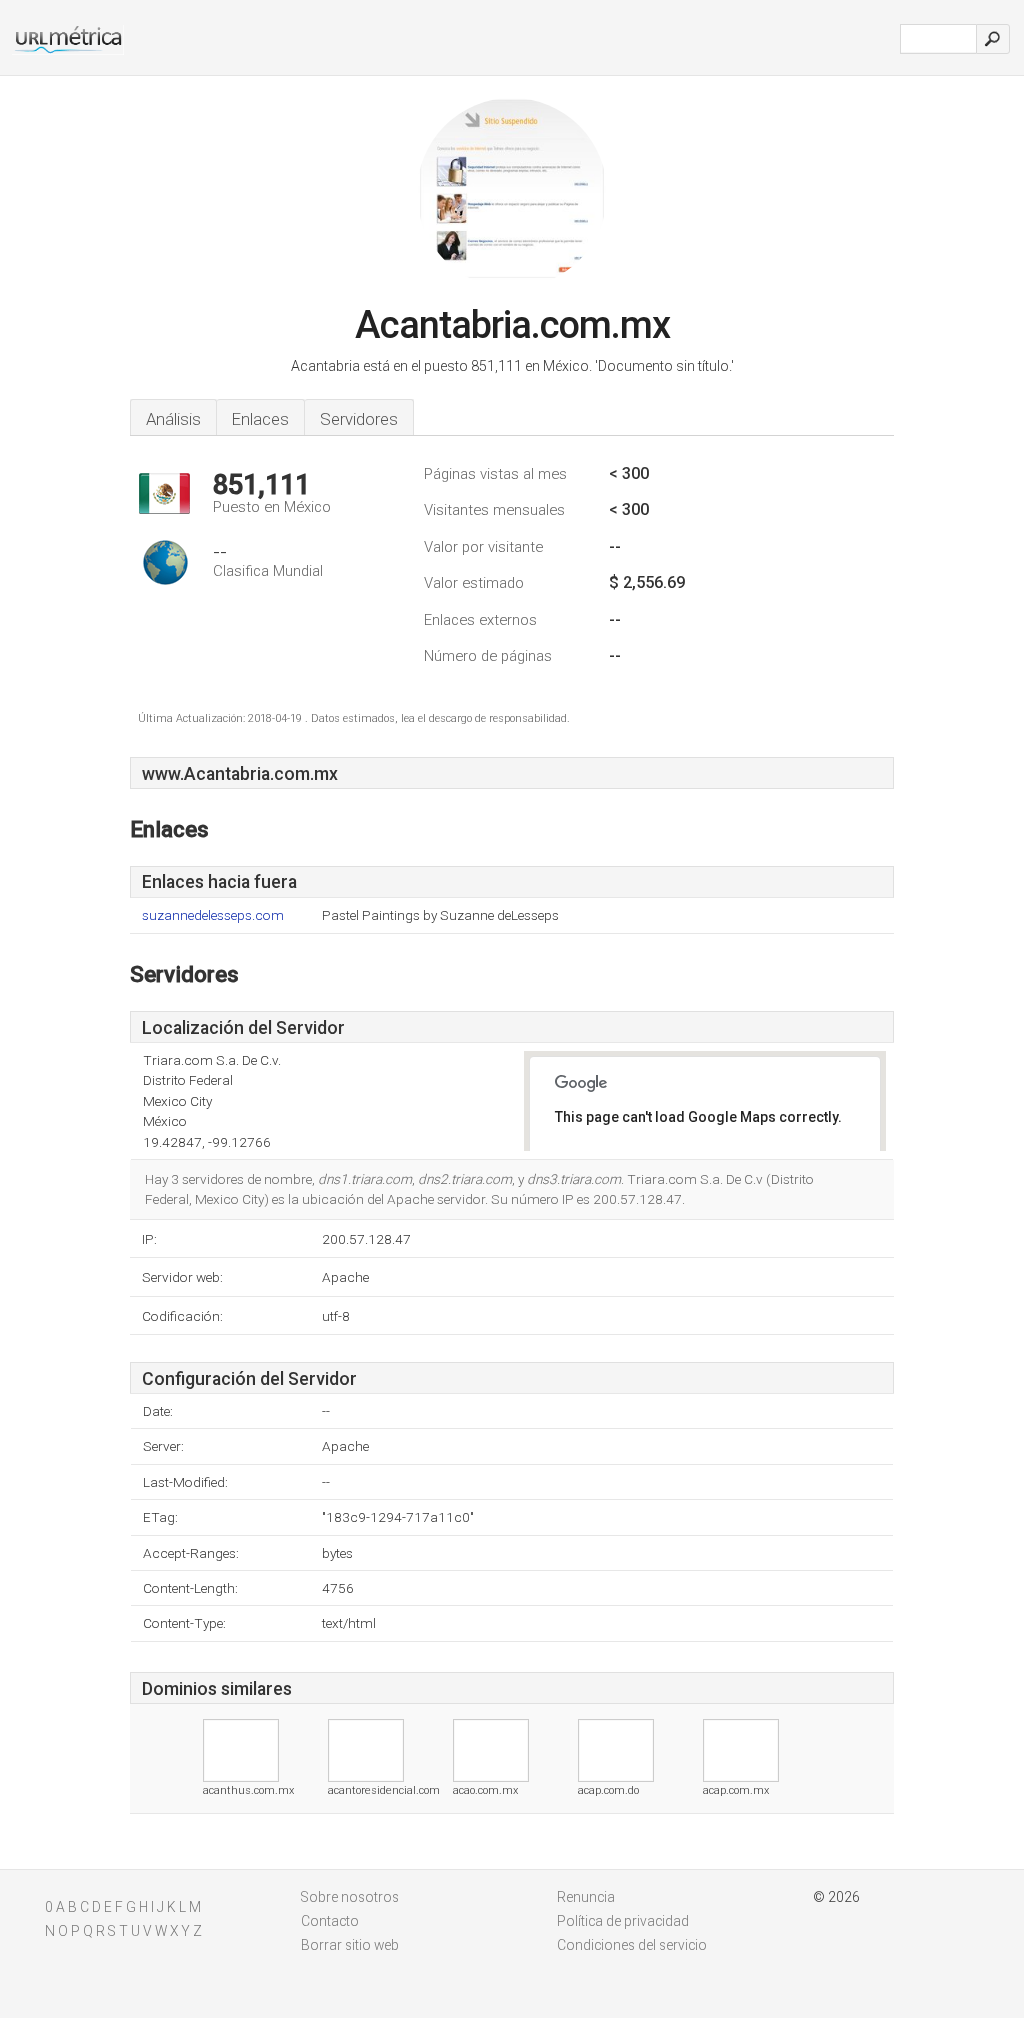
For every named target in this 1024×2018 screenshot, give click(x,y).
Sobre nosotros (350, 1897)
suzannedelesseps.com (213, 915)
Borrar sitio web (350, 1945)
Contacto (330, 1921)
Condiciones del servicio (632, 1945)
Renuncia (586, 1897)
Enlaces (260, 419)
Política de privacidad (623, 1921)
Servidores (359, 419)
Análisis (173, 419)
